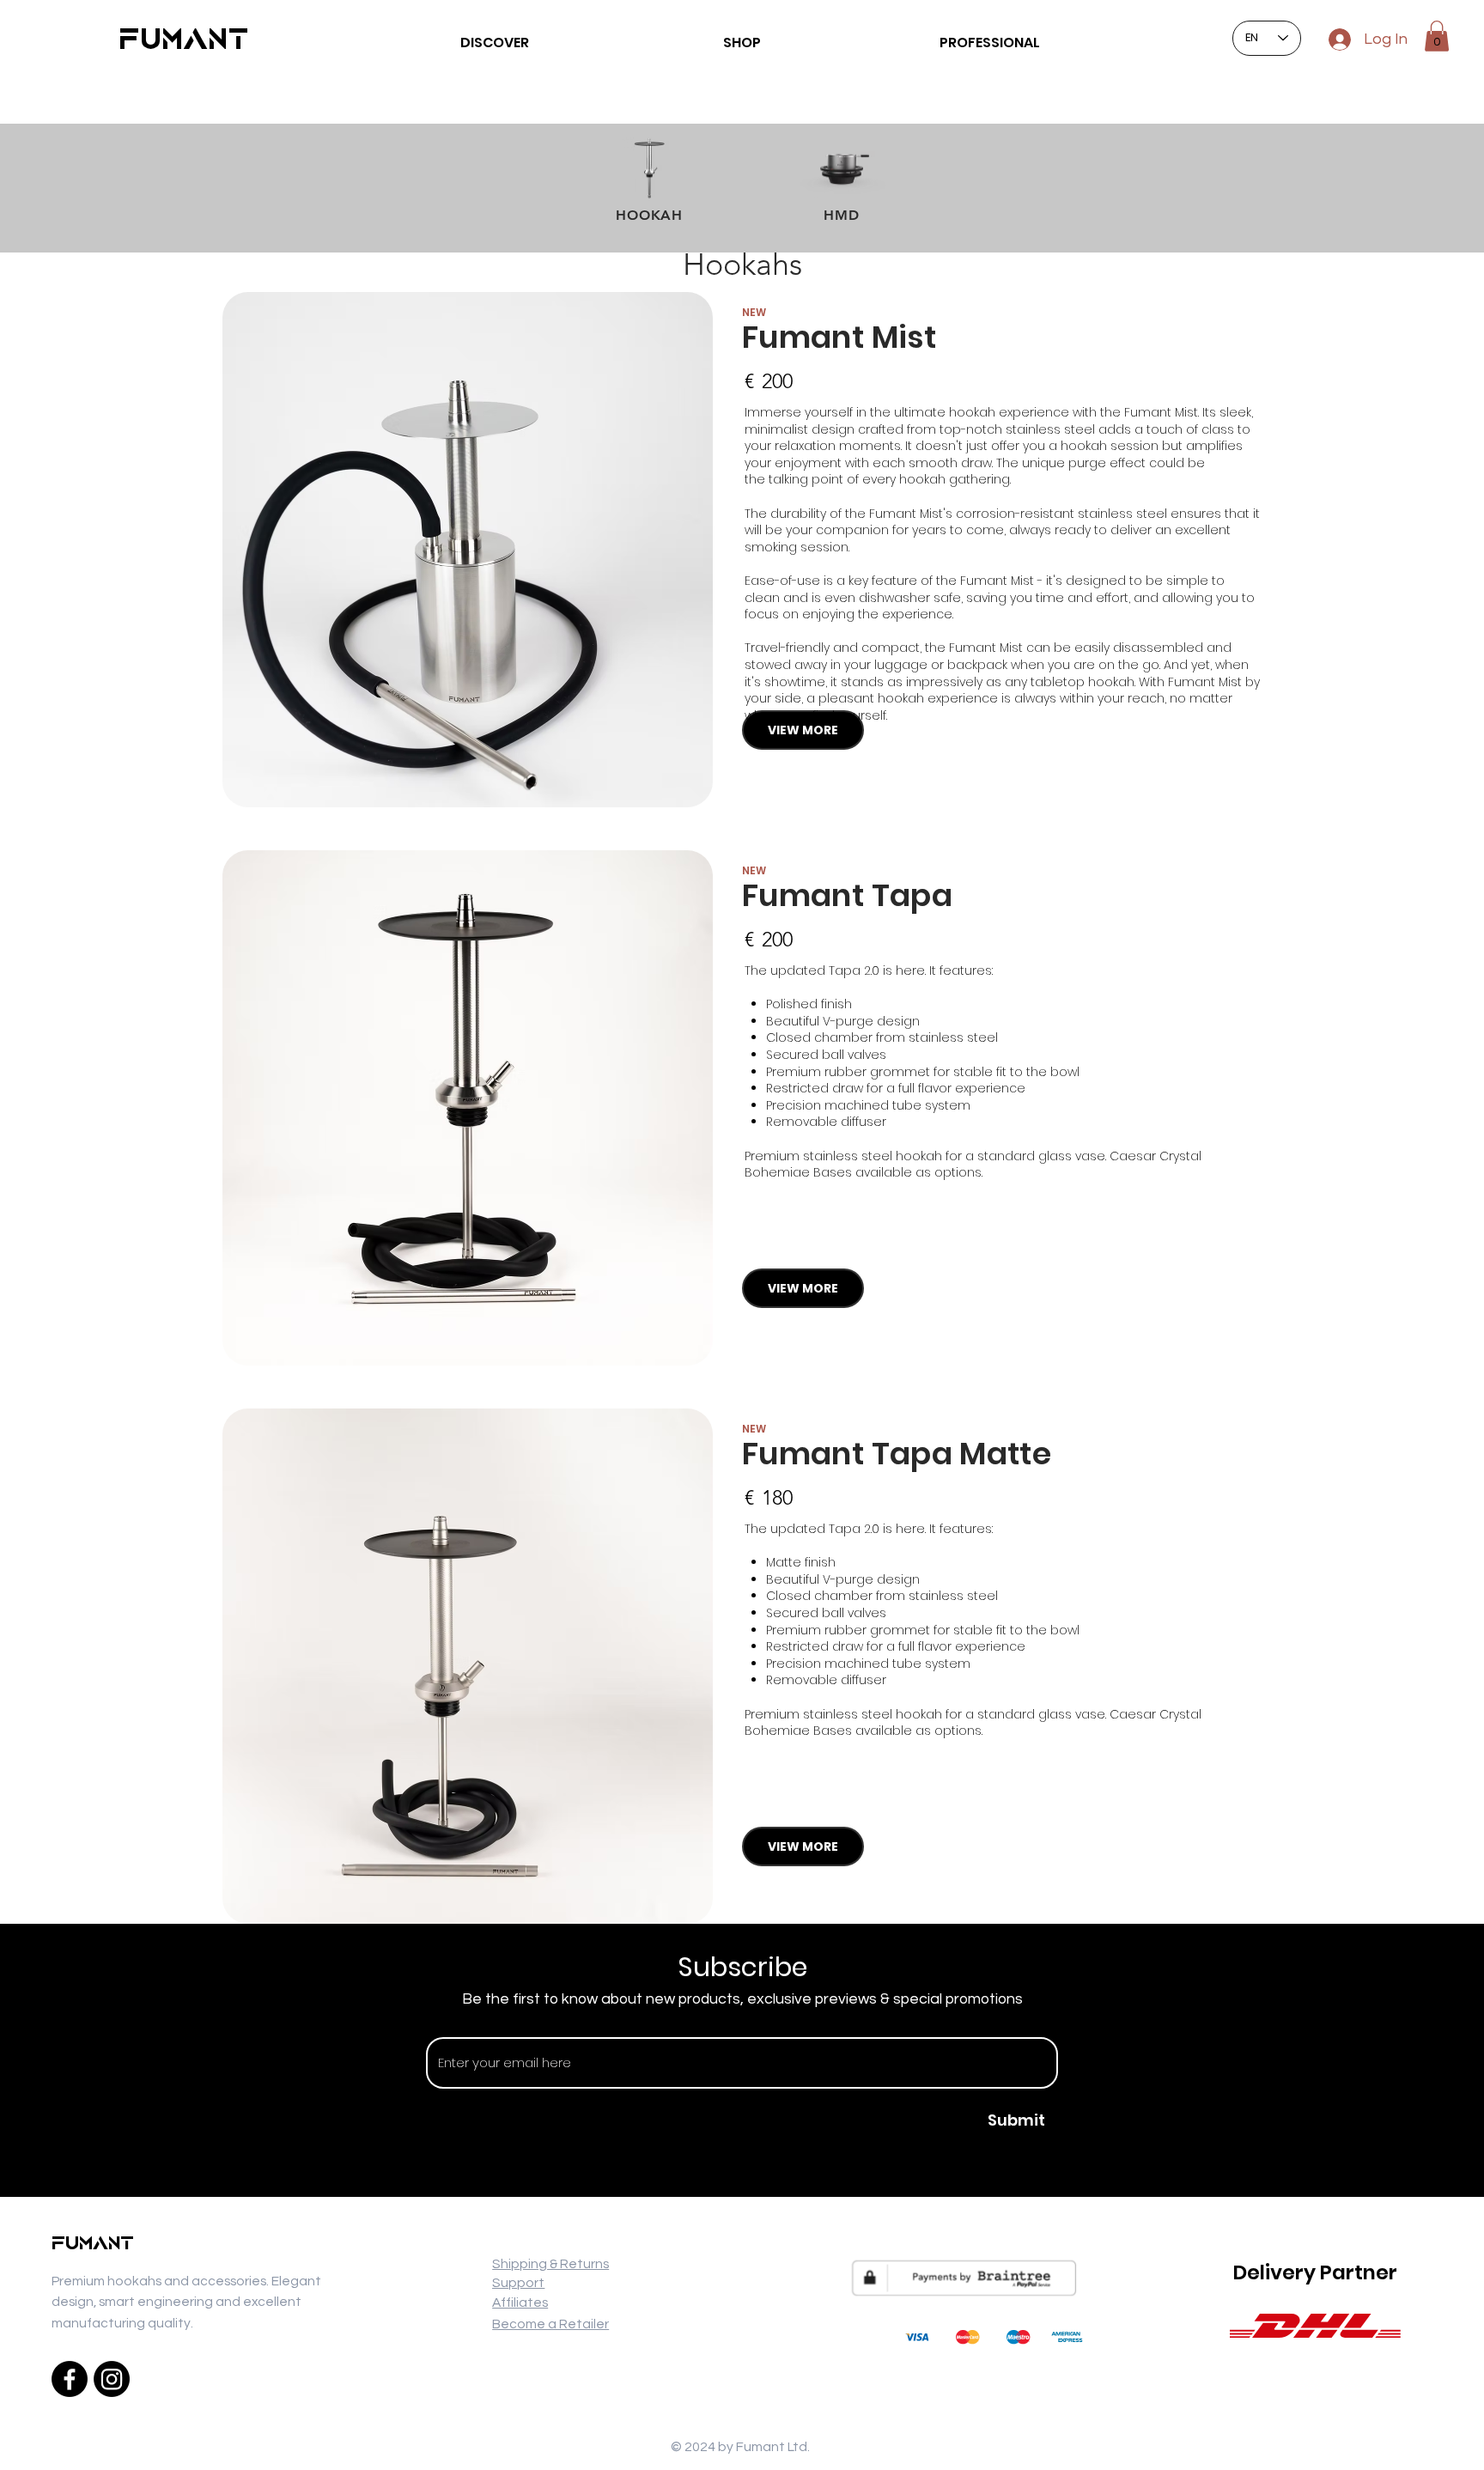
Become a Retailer (550, 2324)
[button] (1437, 36)
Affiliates (520, 2303)
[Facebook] (70, 2379)
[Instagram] (112, 2379)
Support (518, 2283)
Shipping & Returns (550, 2264)
